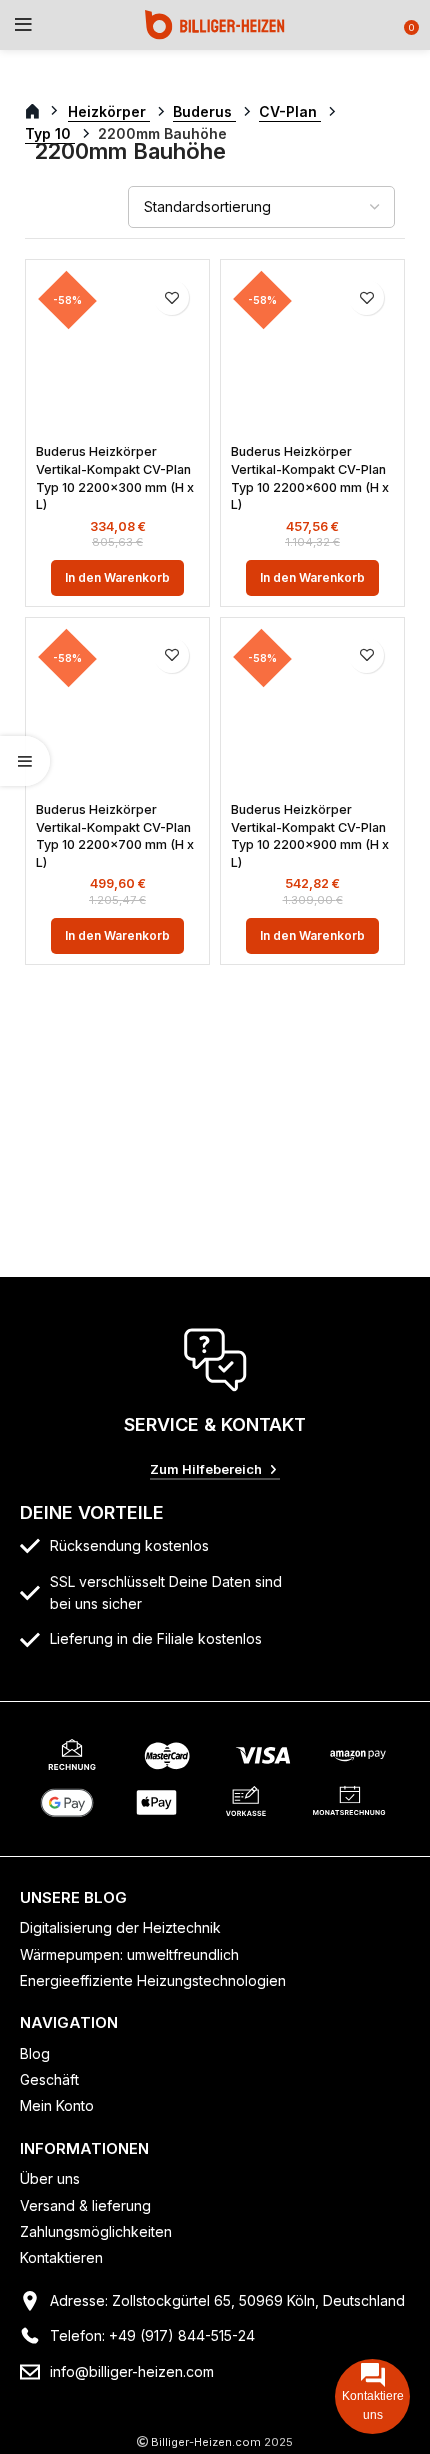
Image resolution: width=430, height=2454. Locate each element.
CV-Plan (290, 111)
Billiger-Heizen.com (206, 2442)
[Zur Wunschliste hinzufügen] (171, 297)
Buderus (204, 111)
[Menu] (23, 25)
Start (43, 112)
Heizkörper (109, 111)
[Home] (215, 23)
